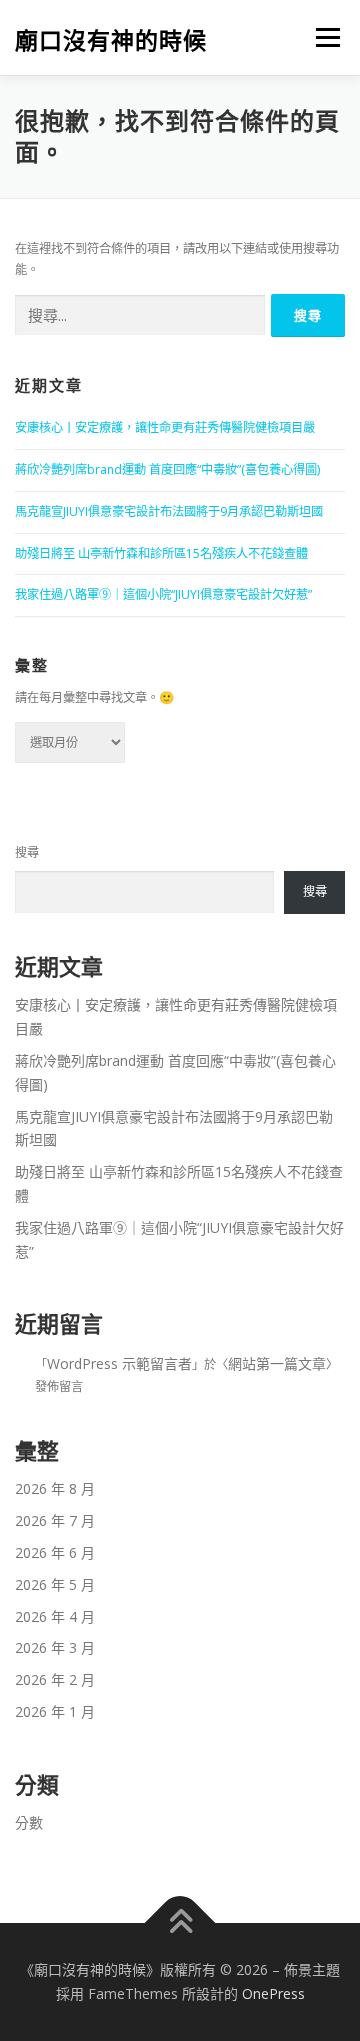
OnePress (273, 1993)
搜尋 (27, 852)
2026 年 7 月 (55, 1520)
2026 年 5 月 (55, 1584)
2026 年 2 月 (55, 1679)
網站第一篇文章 (277, 1363)
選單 (322, 37)
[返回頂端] (180, 1923)
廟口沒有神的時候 (111, 39)
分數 (29, 1822)
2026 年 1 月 (55, 1711)
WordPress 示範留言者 (119, 1363)
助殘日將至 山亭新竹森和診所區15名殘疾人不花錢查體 (161, 553)
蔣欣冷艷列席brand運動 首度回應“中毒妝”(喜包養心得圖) (167, 469)
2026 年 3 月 (55, 1647)
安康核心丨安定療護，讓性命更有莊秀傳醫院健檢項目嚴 (165, 427)
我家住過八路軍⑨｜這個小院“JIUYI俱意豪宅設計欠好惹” (163, 594)
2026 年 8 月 (55, 1488)
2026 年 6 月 (55, 1552)
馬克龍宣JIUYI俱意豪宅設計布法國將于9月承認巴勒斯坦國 (169, 511)
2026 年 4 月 (55, 1616)
